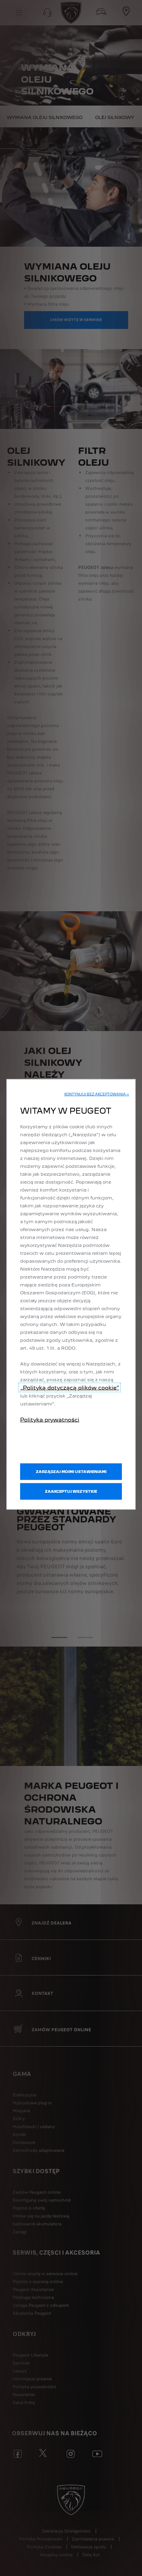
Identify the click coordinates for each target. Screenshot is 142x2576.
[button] (97, 1094)
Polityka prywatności (50, 1420)
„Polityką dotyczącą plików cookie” (70, 1388)
